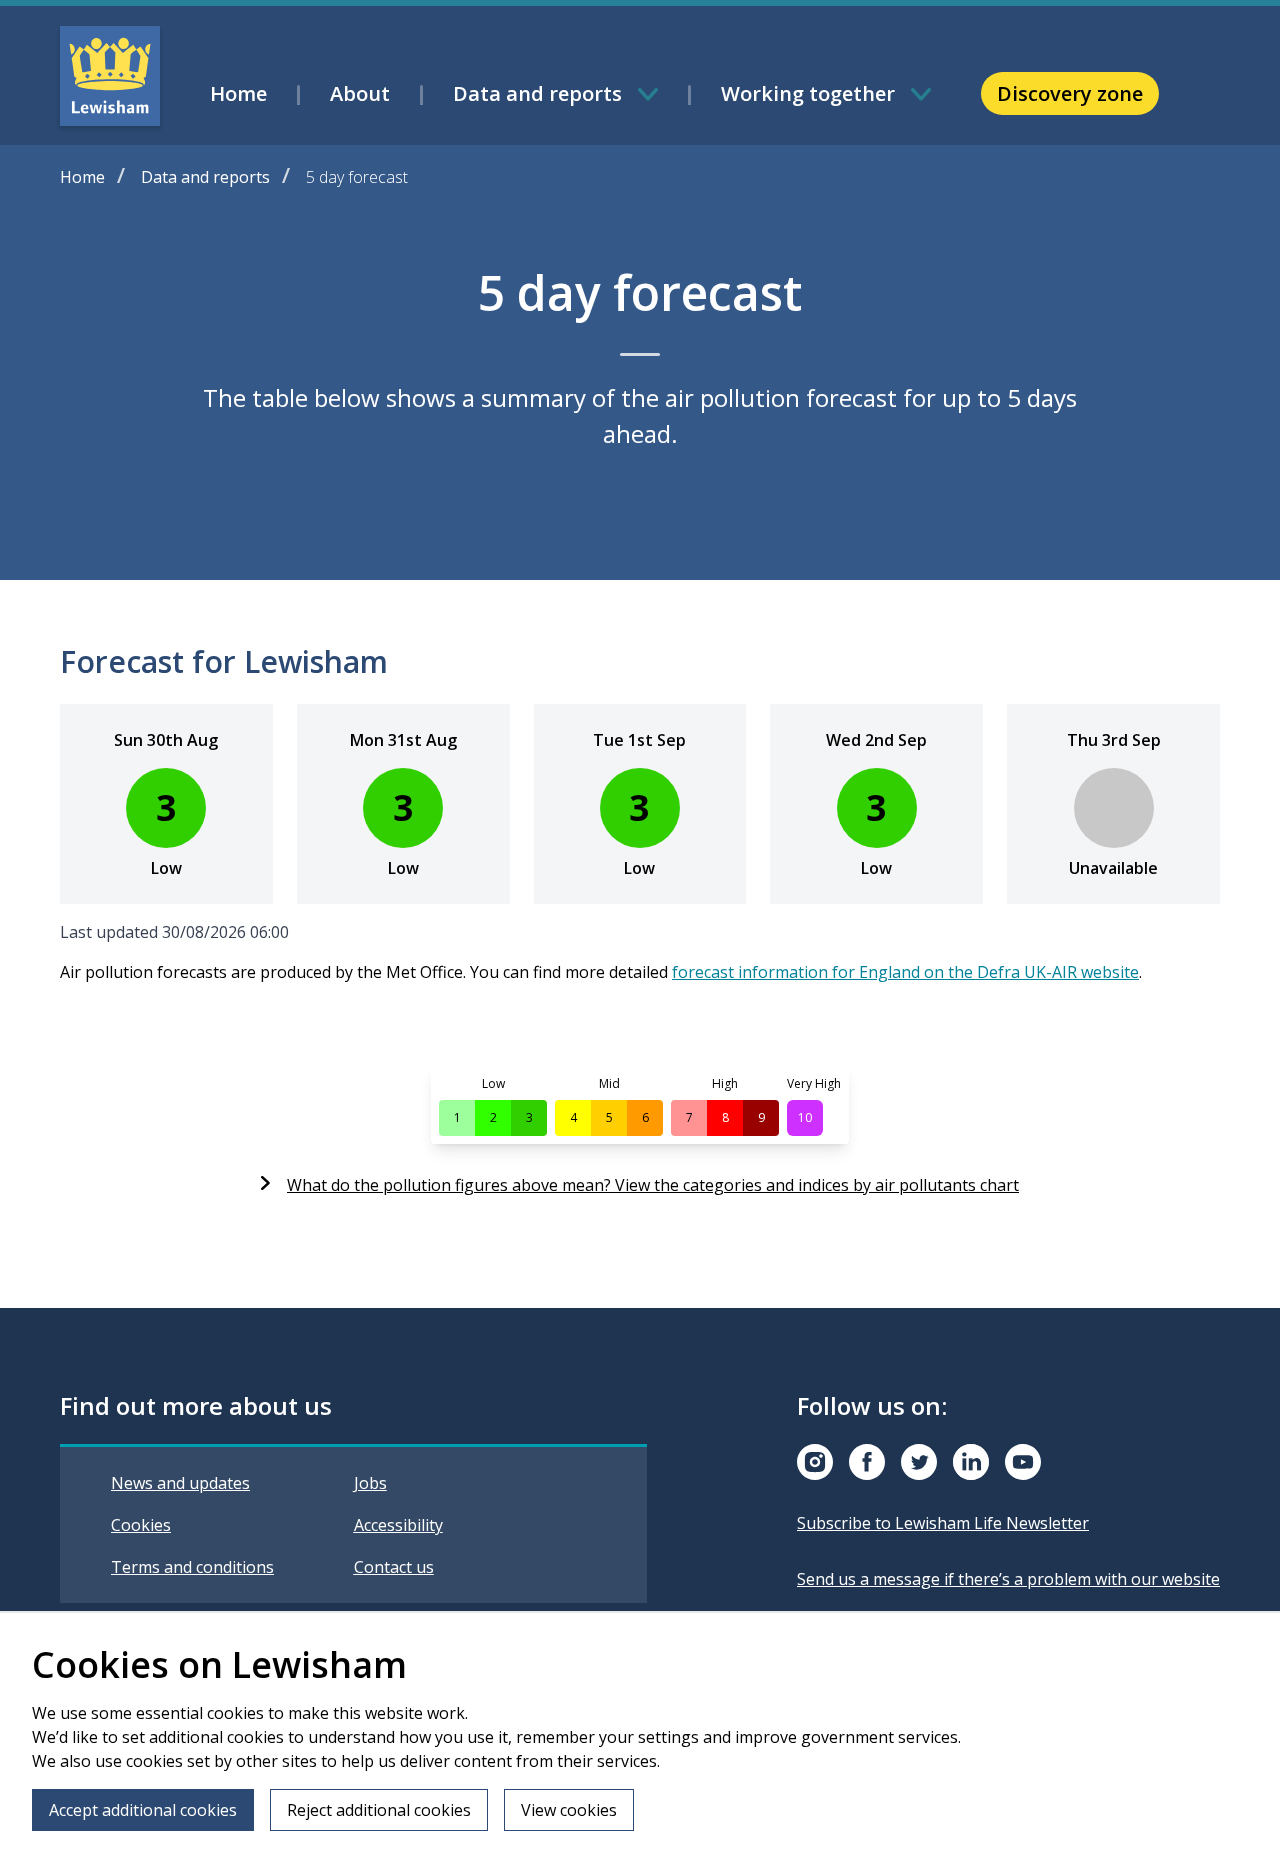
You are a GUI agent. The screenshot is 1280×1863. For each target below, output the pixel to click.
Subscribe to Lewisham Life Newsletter (943, 1523)
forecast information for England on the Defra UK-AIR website (905, 972)
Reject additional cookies (379, 1810)
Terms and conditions (192, 1567)
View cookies (569, 1810)
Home (82, 177)
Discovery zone (1070, 93)
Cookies (141, 1525)
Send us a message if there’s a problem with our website (1008, 1579)
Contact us (394, 1567)
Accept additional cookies (143, 1810)
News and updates (180, 1483)
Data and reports (205, 177)
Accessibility (398, 1525)
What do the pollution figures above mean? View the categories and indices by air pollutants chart (653, 1184)
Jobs (370, 1483)
